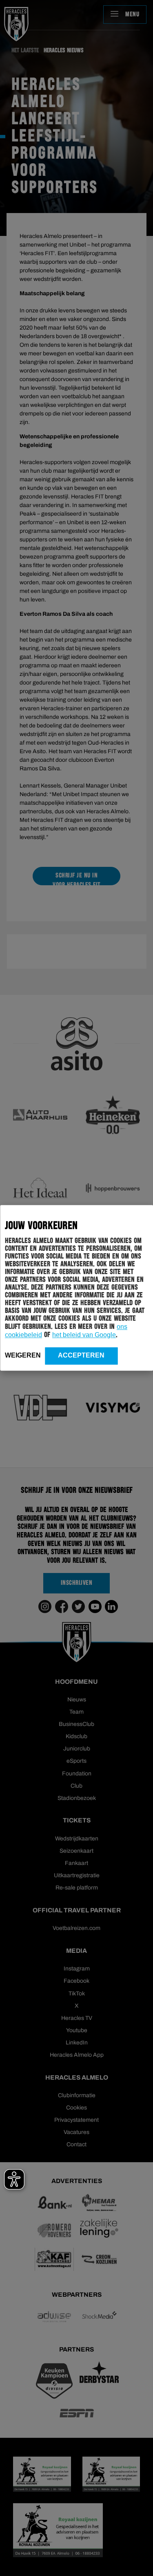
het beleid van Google (84, 1335)
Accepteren (81, 1355)
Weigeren (23, 1355)
